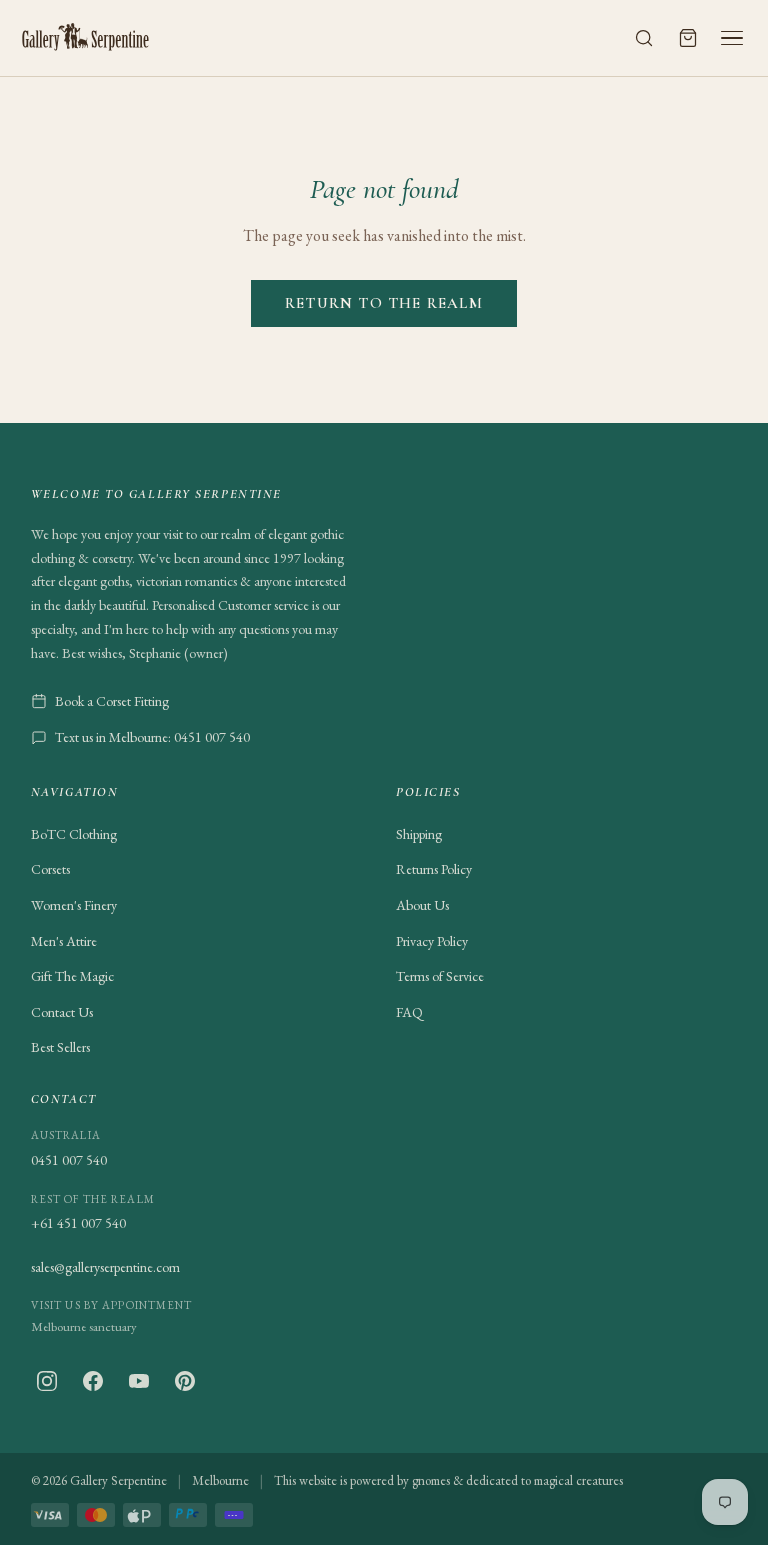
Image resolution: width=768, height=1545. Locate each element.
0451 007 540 (69, 1160)
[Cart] (688, 38)
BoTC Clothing (74, 834)
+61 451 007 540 (78, 1223)
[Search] (644, 38)
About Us (422, 905)
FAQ (409, 1012)
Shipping (419, 834)
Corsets (50, 869)
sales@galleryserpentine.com (105, 1267)
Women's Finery (74, 905)
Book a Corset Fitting (112, 701)
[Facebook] (93, 1381)
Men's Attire (64, 941)
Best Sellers (60, 1047)
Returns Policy (434, 869)
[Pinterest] (185, 1381)
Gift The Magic (72, 976)
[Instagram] (47, 1381)
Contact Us (62, 1012)
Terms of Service (440, 976)
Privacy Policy (432, 941)
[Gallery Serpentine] (86, 38)
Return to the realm (384, 303)
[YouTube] (139, 1381)
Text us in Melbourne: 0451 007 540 (152, 737)
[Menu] (732, 38)
